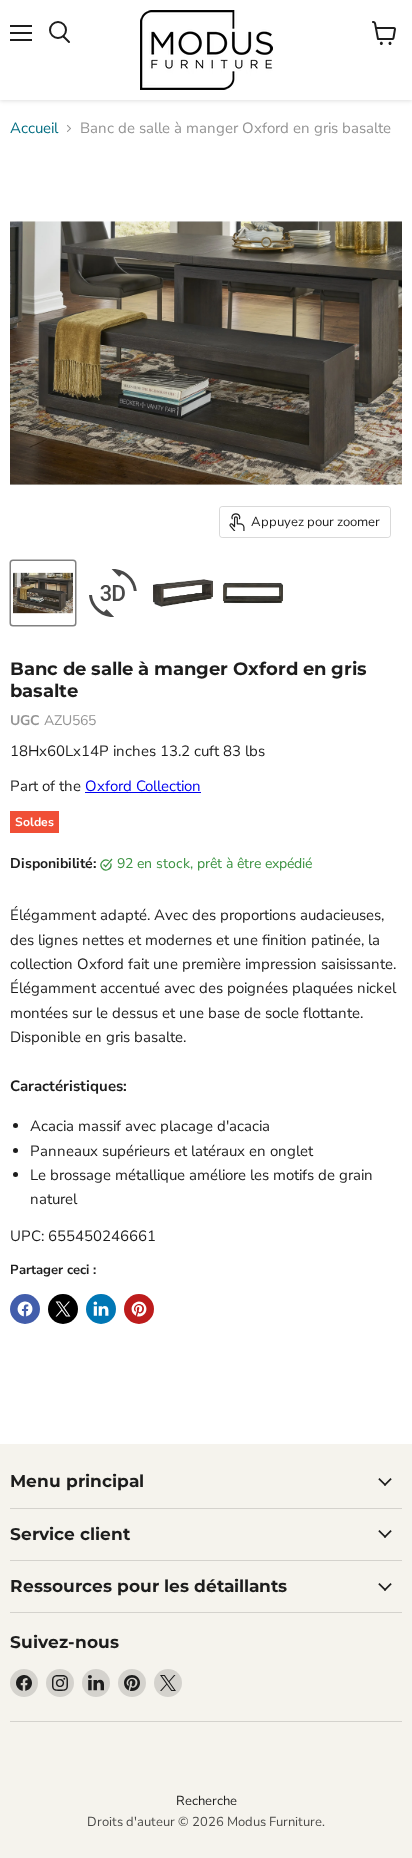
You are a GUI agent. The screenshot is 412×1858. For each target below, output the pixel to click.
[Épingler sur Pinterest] (139, 1309)
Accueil (34, 128)
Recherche (206, 1801)
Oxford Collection (143, 786)
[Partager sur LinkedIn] (101, 1309)
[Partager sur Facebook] (25, 1309)
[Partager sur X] (63, 1309)
